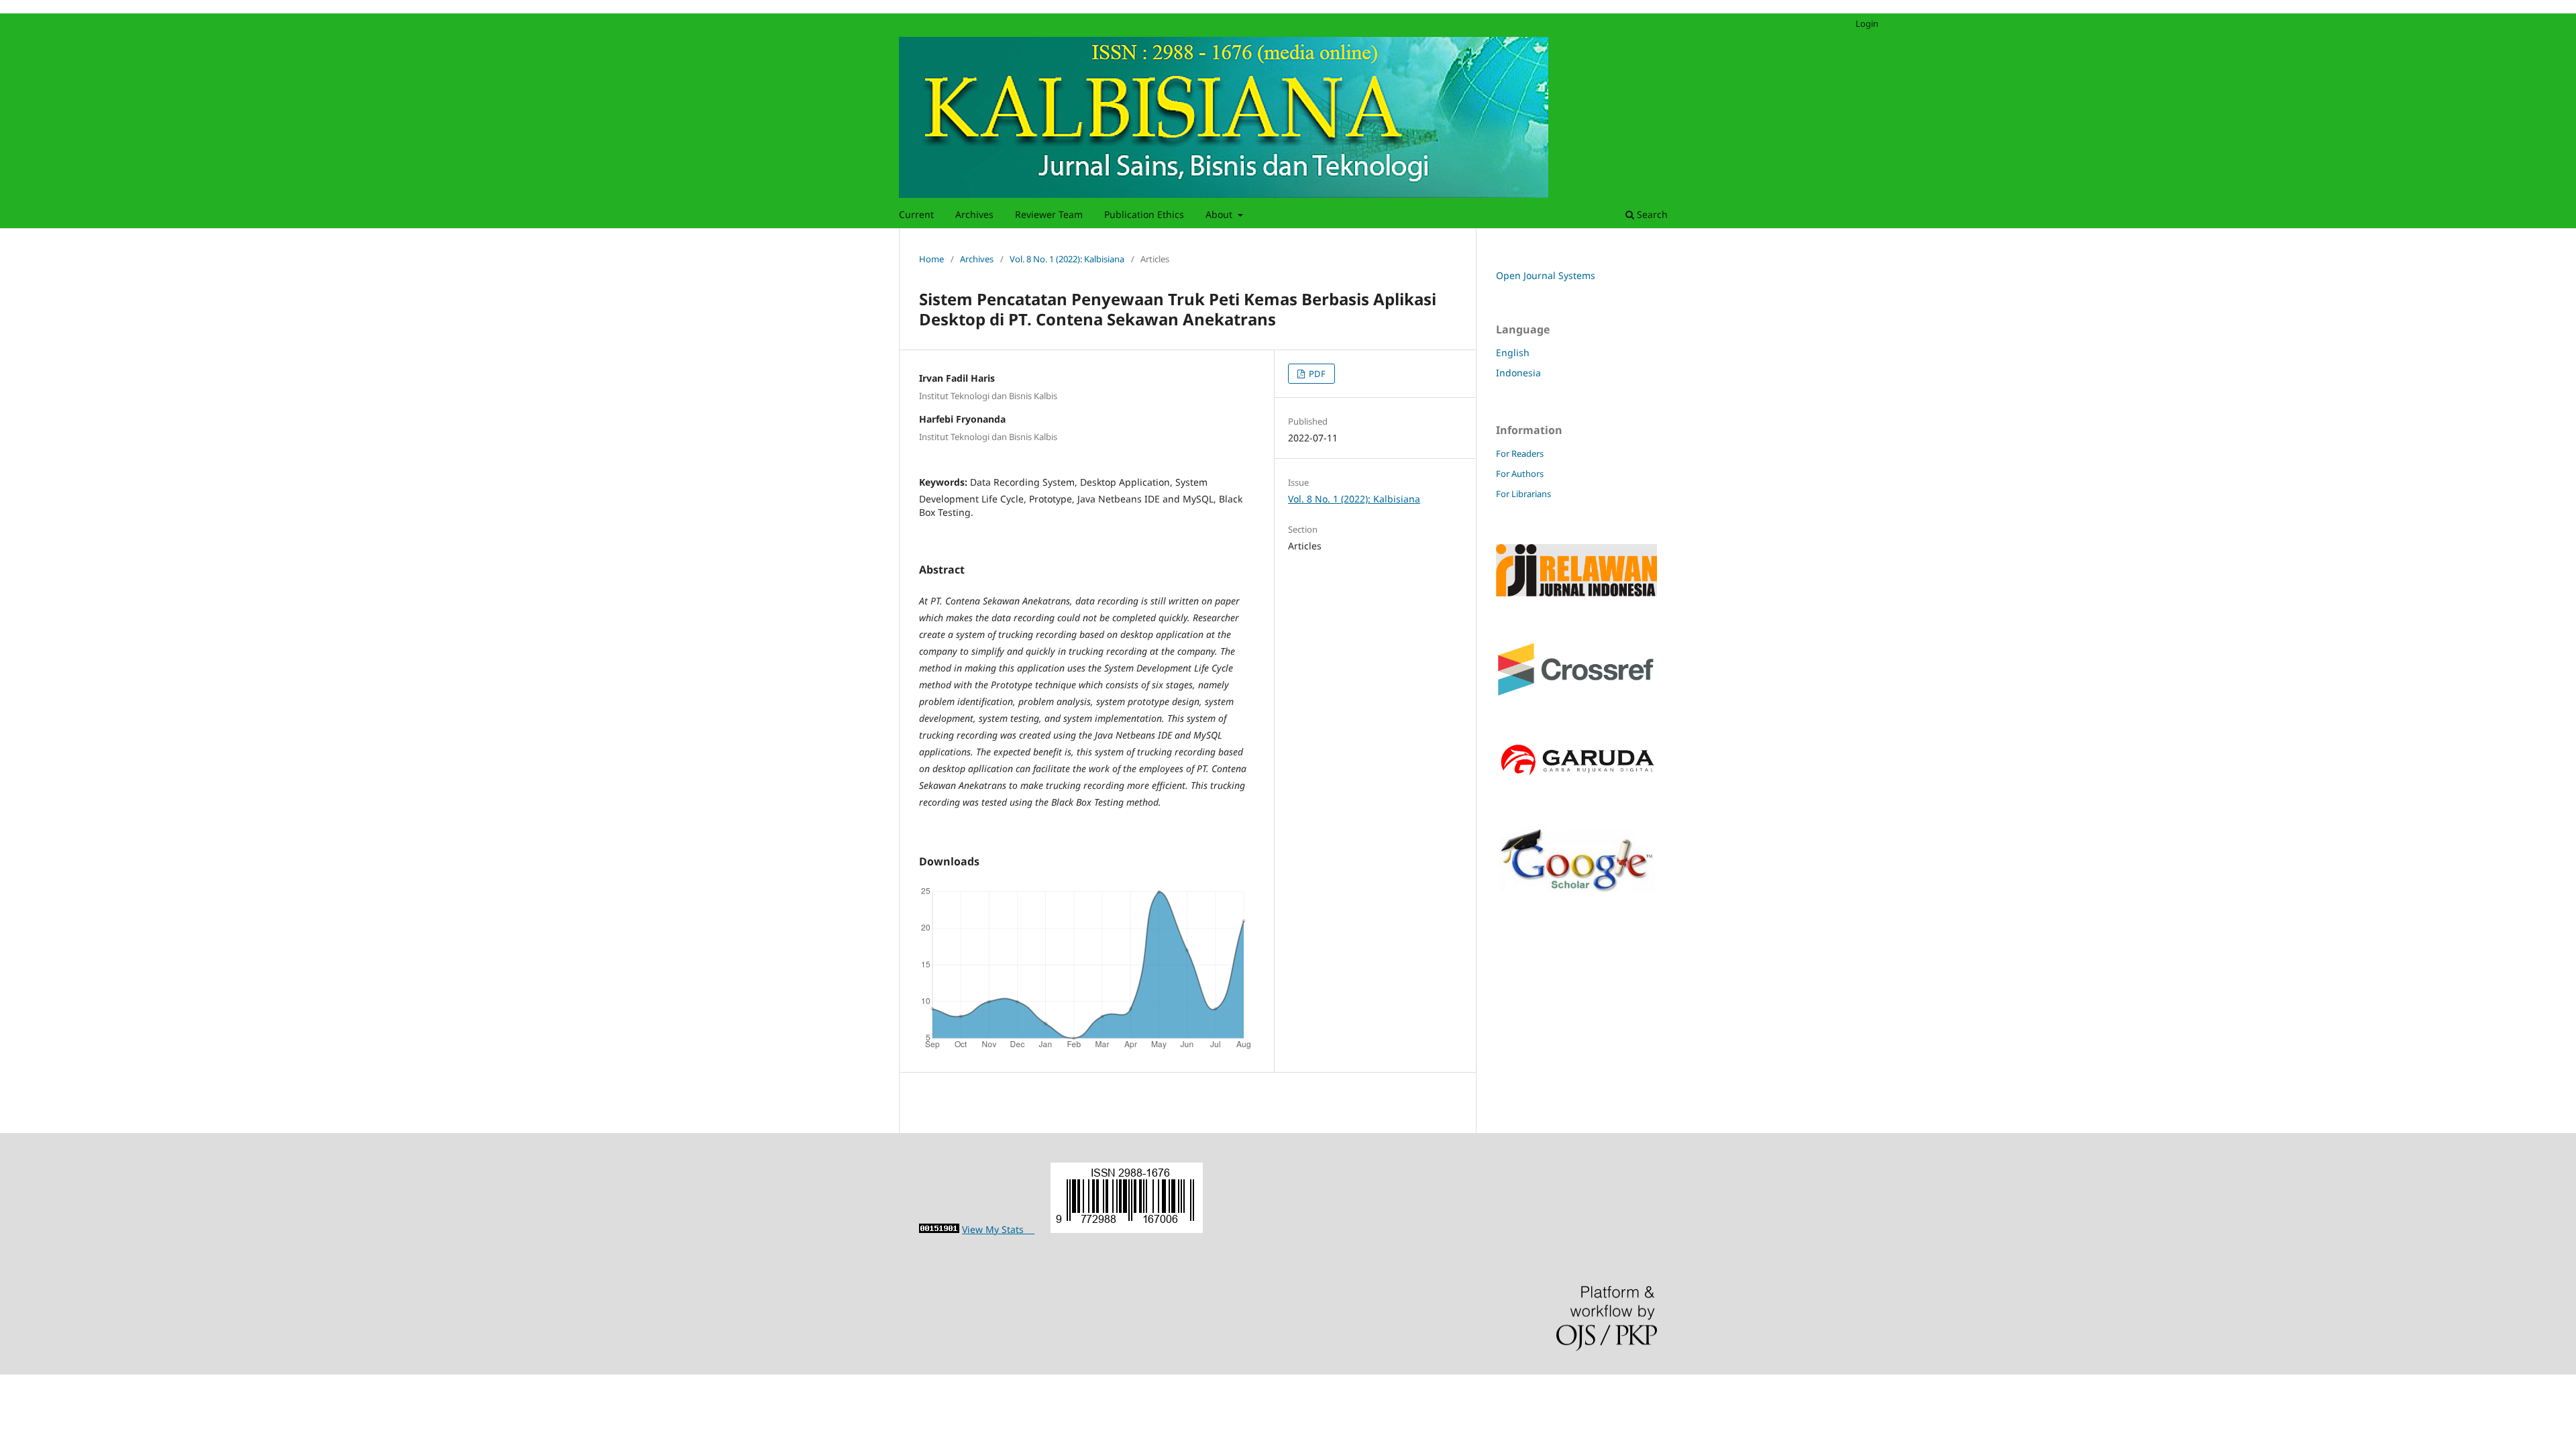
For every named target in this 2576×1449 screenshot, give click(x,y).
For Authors (1520, 474)
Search (1651, 214)
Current (916, 214)
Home (931, 259)
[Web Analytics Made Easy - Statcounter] (939, 1229)
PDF (1316, 374)
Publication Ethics (1144, 214)
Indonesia (1518, 373)
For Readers (1520, 453)
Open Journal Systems (1546, 275)
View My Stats (998, 1229)
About (1220, 214)
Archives (974, 214)
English (1513, 353)
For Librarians (1523, 494)
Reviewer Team (1049, 214)
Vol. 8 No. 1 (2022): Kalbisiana (1067, 259)
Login (1867, 23)
